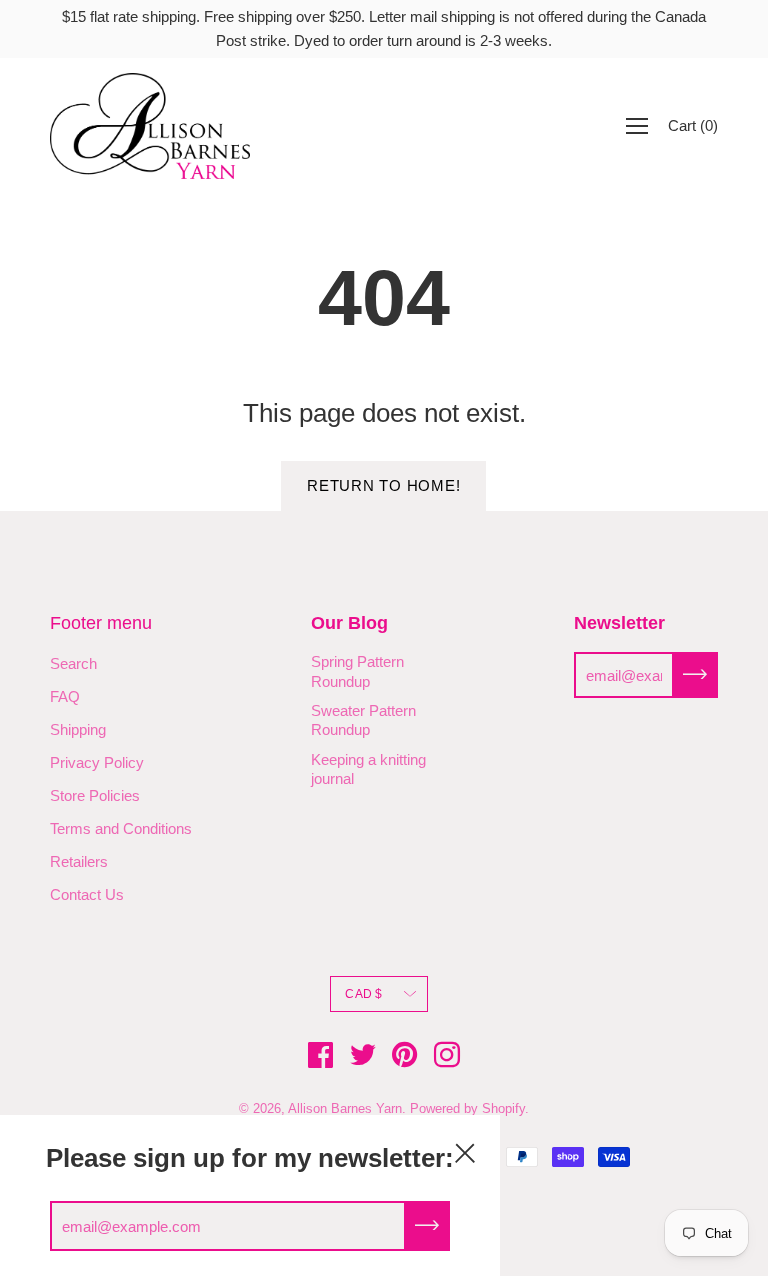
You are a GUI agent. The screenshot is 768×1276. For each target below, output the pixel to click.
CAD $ (363, 994)
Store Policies (95, 795)
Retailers (79, 861)
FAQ (65, 696)
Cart (693, 125)
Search (73, 663)
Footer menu (101, 623)
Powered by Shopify (467, 1108)
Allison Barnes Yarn (345, 1108)
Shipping (78, 729)
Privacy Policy (97, 762)
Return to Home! (383, 485)
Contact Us (87, 894)
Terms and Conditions (121, 828)
